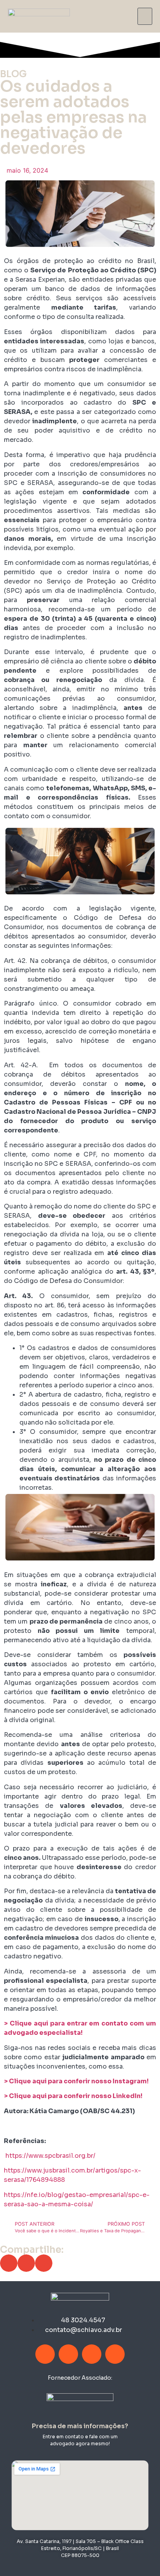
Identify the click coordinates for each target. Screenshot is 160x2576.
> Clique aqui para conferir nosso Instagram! (76, 2081)
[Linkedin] (92, 2354)
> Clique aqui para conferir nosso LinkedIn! (73, 2096)
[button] (145, 16)
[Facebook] (45, 2354)
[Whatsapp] (115, 2354)
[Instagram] (68, 2354)
